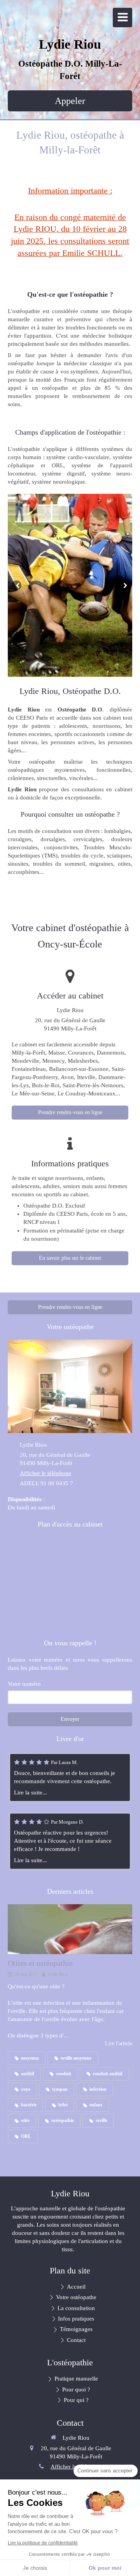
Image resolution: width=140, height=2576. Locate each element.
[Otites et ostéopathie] (70, 1929)
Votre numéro (24, 1684)
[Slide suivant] (123, 585)
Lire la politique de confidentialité (43, 2543)
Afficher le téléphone (45, 1473)
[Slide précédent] (17, 585)
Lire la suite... (31, 1792)
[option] (70, 585)
